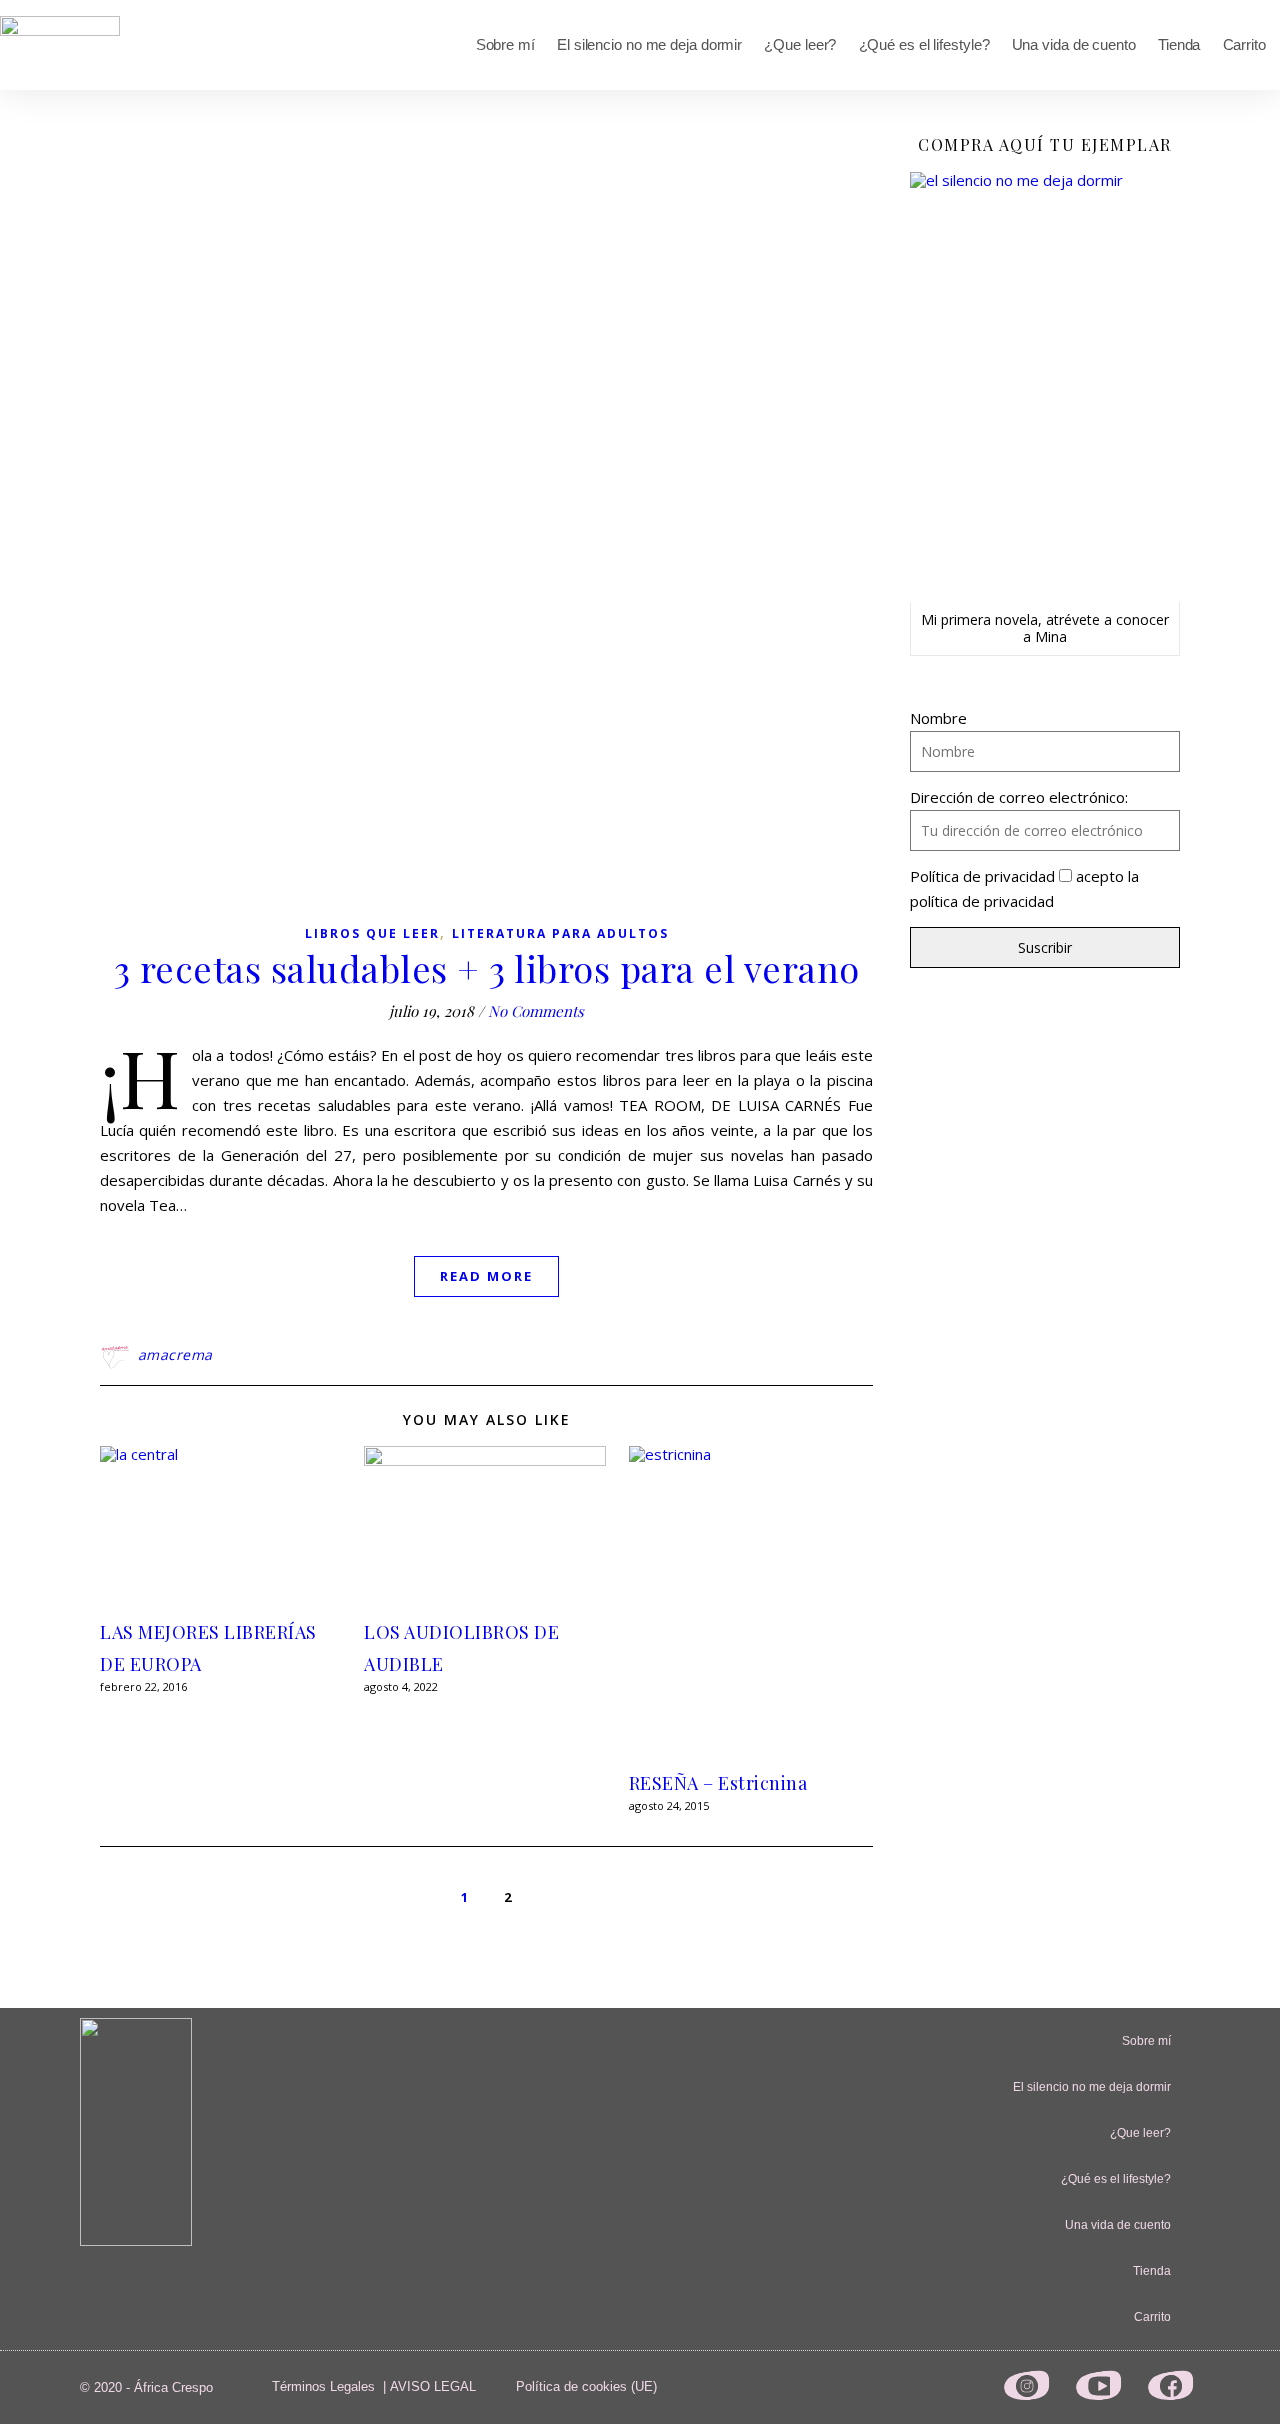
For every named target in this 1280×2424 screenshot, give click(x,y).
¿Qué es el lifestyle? (924, 44)
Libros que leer (372, 933)
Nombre (938, 718)
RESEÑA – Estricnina (718, 1783)
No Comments (536, 1011)
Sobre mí (505, 44)
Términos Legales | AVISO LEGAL (374, 2386)
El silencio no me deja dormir (649, 44)
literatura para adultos (560, 933)
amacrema (175, 1354)
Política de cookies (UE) (586, 2386)
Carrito (1244, 44)
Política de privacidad (982, 876)
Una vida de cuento (1074, 44)
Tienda (1179, 44)
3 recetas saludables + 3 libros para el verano (487, 968)
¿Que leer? (800, 44)
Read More (486, 1276)
